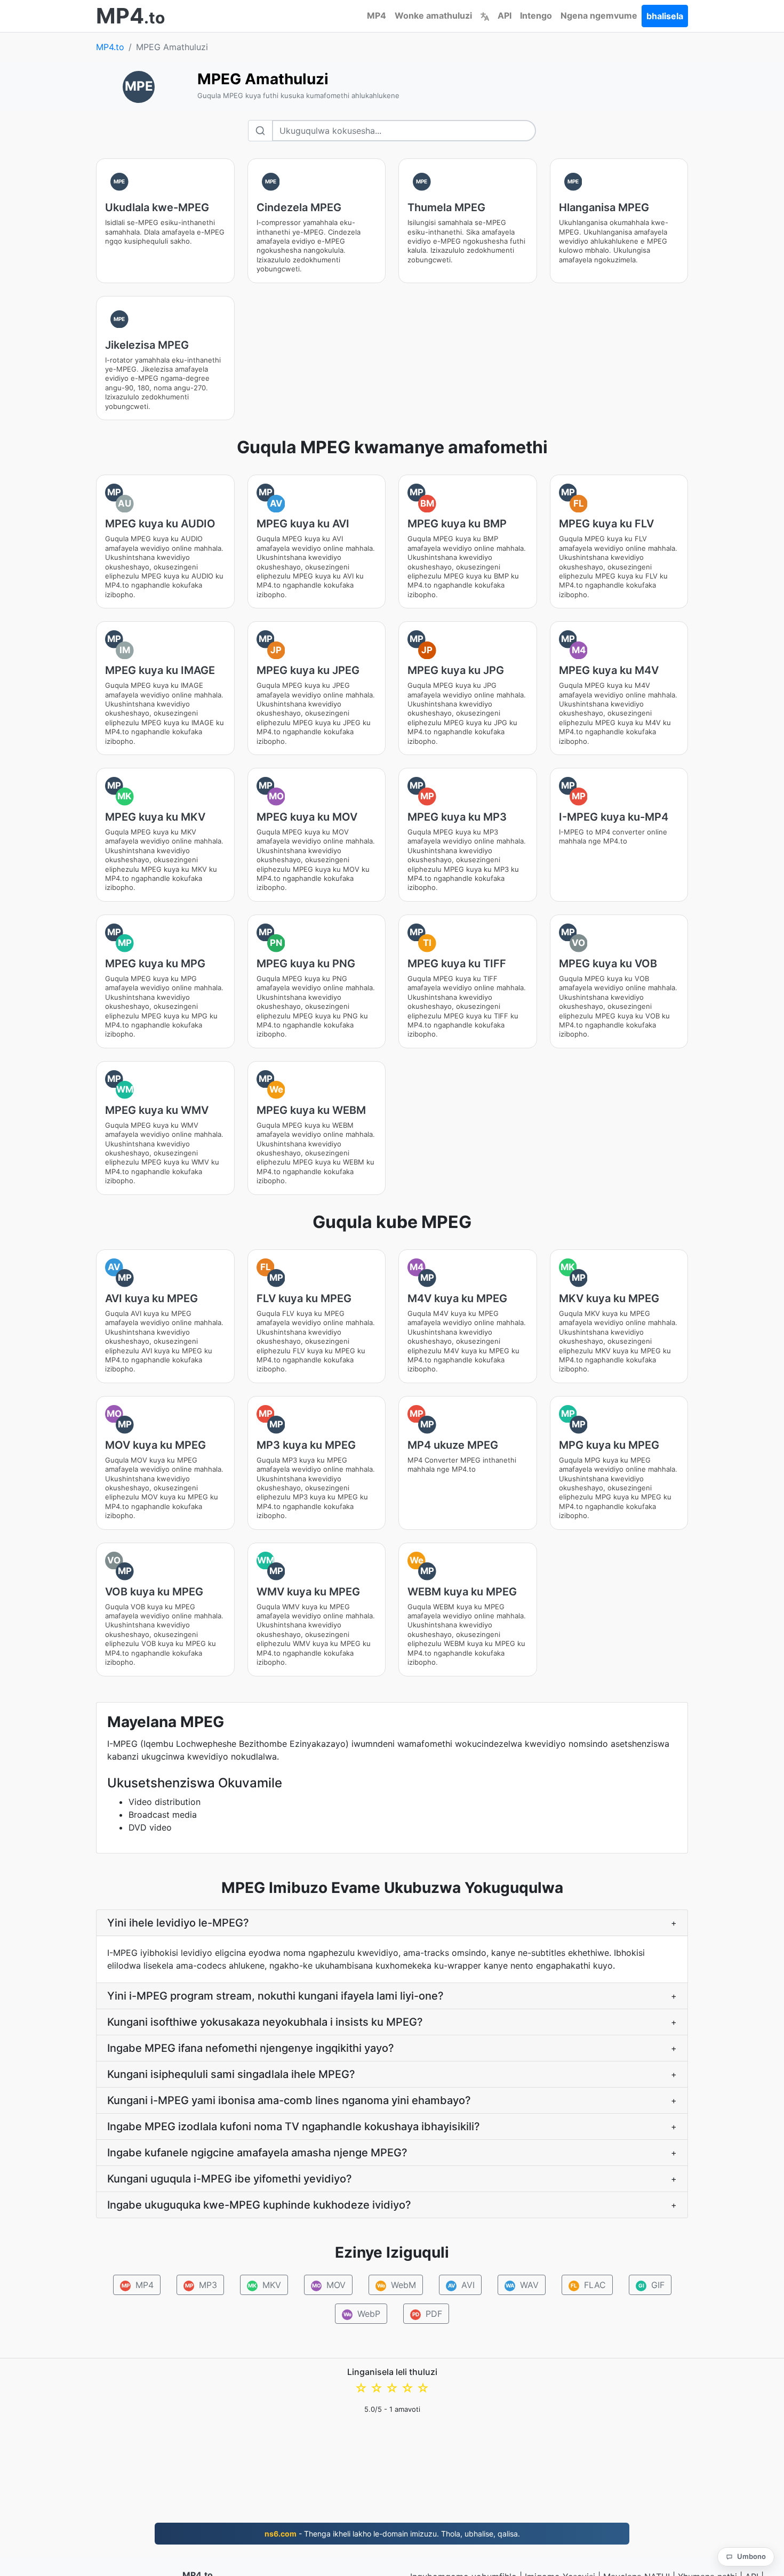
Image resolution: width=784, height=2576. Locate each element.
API (505, 15)
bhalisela (665, 16)
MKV (265, 2285)
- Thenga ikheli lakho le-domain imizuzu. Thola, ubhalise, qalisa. (392, 2534)
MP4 (377, 15)
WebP (362, 2314)
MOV (329, 2285)
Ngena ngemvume (599, 15)
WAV (522, 2285)
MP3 (201, 2285)
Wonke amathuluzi (433, 15)
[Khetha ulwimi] (485, 15)
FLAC (588, 2285)
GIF (651, 2285)
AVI (461, 2285)
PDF (427, 2314)
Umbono (751, 2556)
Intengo (536, 15)
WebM (396, 2285)
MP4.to (110, 47)
